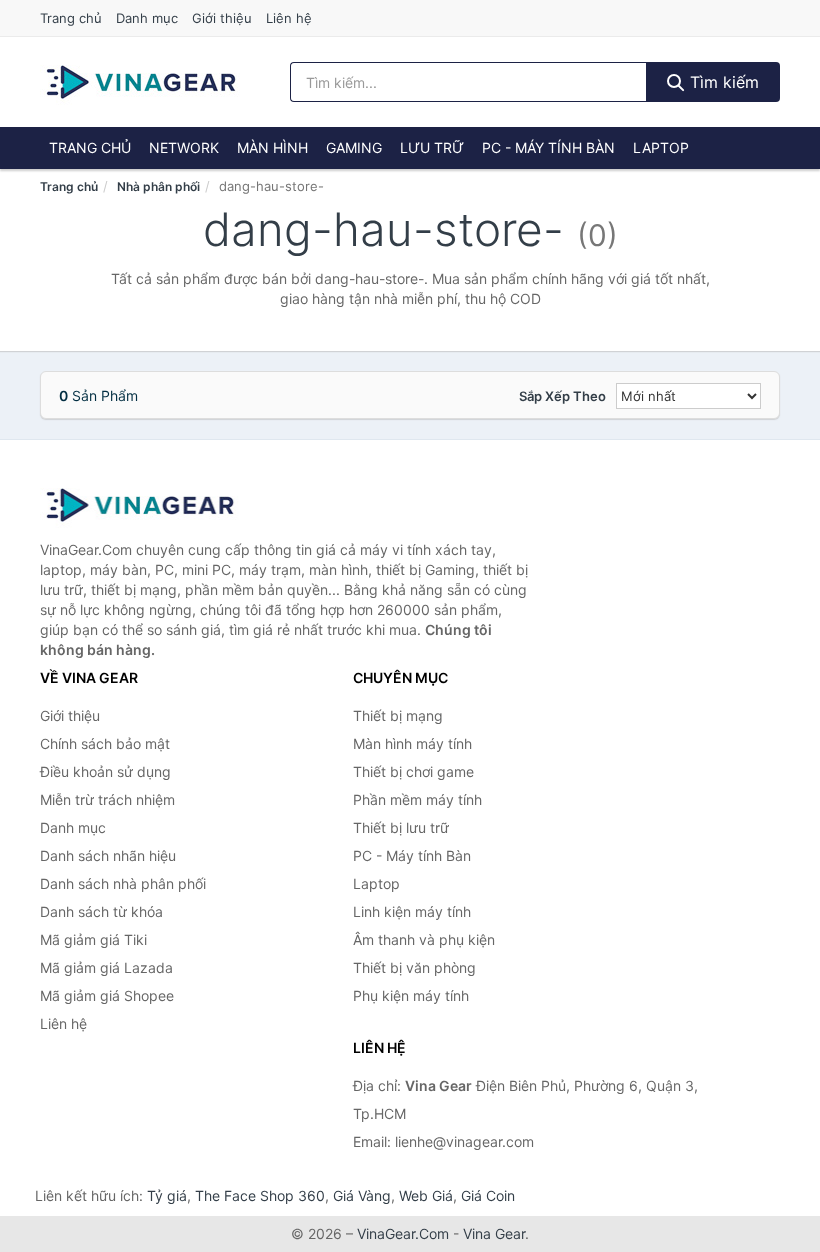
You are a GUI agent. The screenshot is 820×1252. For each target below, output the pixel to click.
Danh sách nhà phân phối (123, 883)
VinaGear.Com (403, 1233)
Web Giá (426, 1195)
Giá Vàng (362, 1195)
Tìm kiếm (722, 82)
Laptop (661, 147)
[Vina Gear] (140, 505)
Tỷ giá (167, 1195)
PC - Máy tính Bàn (548, 147)
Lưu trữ (432, 147)
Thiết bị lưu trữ (401, 827)
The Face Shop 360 (260, 1195)
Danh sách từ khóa (101, 911)
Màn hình (272, 147)
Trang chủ (71, 18)
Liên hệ (289, 18)
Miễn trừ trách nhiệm (107, 799)
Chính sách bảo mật (105, 743)
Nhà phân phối (158, 186)
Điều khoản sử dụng (105, 771)
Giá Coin (488, 1195)
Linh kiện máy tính (412, 911)
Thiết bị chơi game (413, 771)
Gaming (354, 147)
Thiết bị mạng (398, 715)
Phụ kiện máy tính (411, 995)
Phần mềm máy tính (417, 799)
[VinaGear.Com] (141, 82)
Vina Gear (494, 1233)
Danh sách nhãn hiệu (108, 855)
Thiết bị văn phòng (414, 967)
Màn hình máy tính (412, 743)
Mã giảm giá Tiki (93, 939)
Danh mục (147, 18)
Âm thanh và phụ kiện (424, 939)
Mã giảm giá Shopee (107, 995)
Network (184, 147)
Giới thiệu (222, 18)
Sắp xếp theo (562, 396)
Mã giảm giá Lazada (106, 967)
